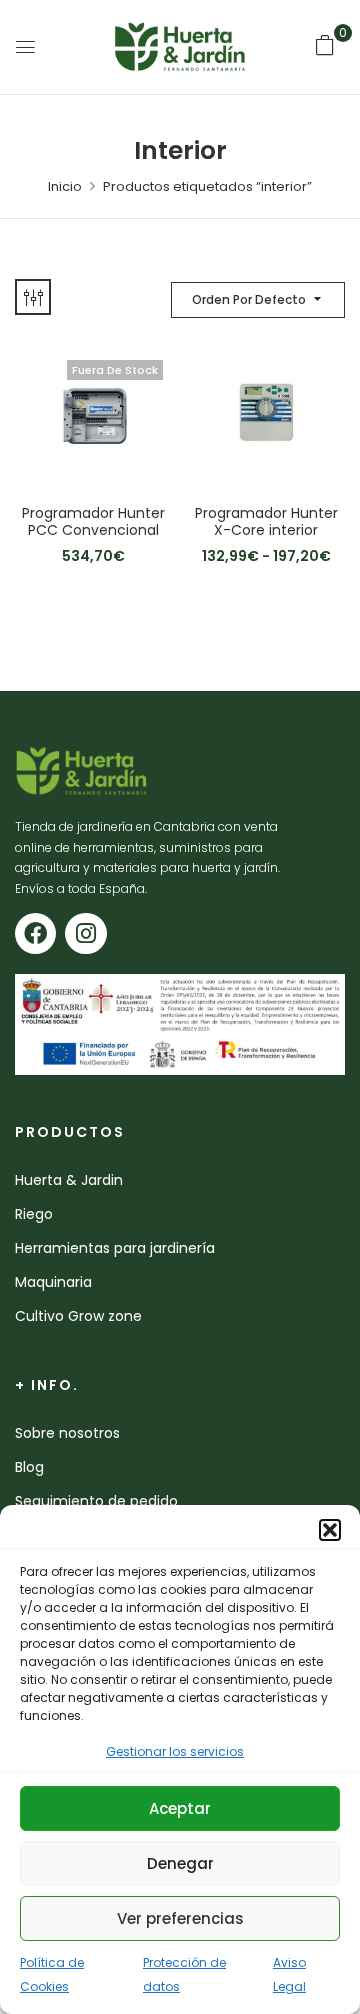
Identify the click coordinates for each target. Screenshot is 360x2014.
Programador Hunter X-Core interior (266, 522)
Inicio (65, 186)
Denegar (180, 1863)
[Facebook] (35, 933)
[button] (330, 1530)
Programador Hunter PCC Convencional (93, 522)
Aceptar (180, 1808)
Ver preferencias (180, 1918)
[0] (325, 45)
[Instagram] (85, 933)
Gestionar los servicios (175, 1751)
